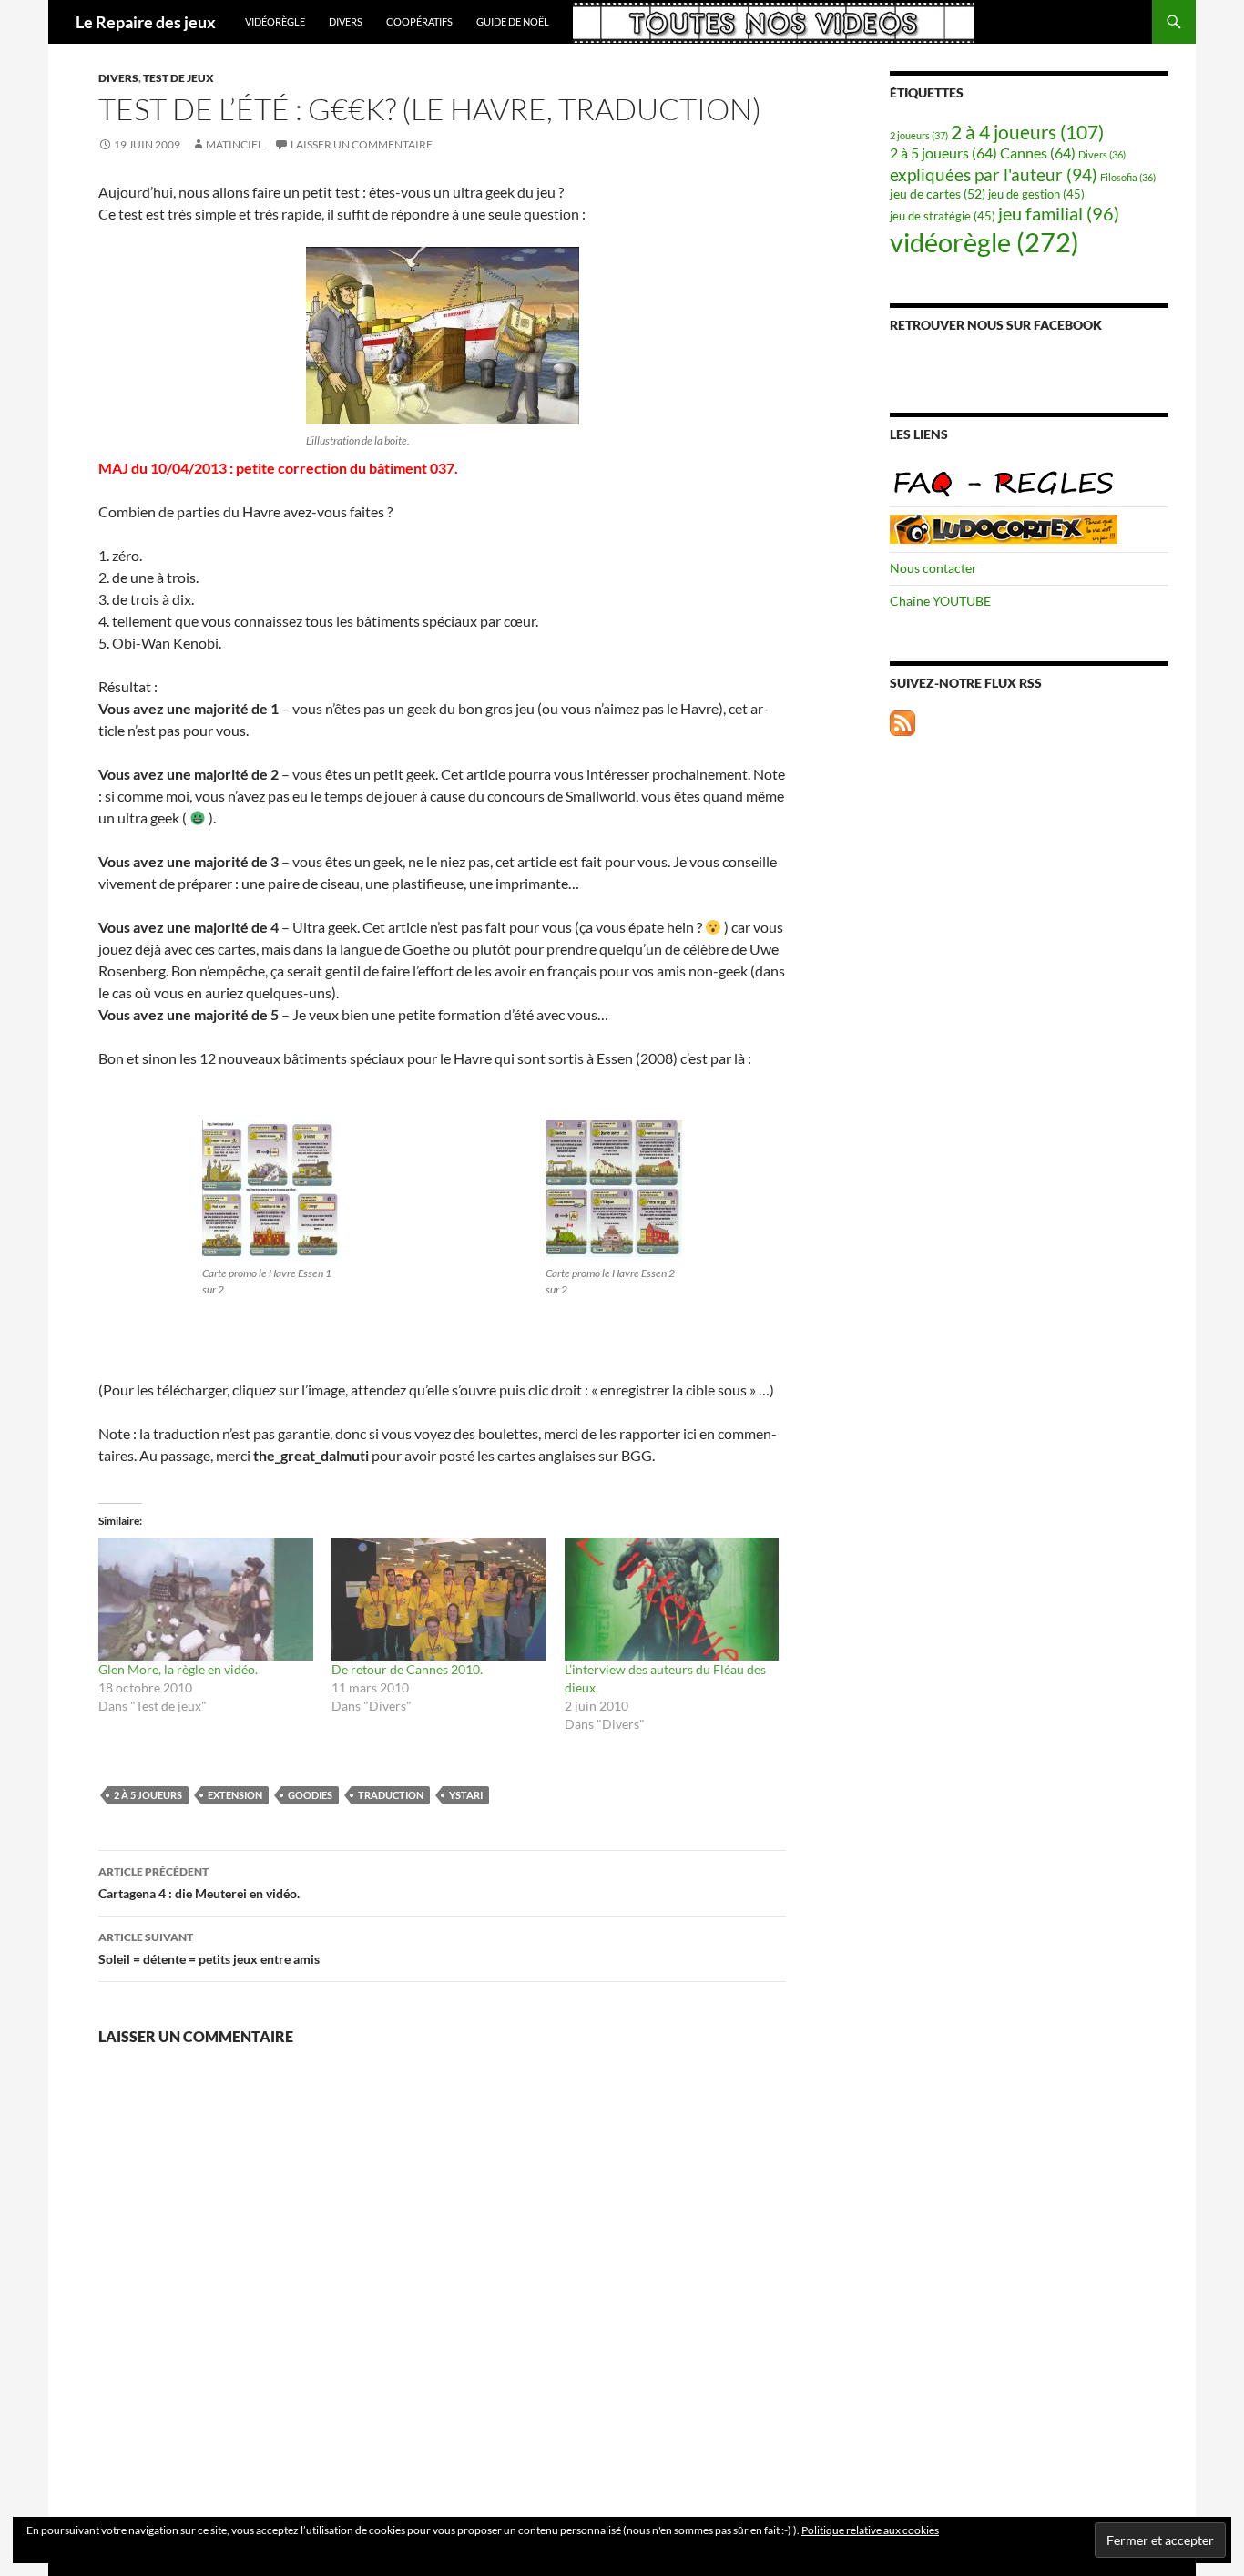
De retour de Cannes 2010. (407, 1669)
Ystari (466, 1795)
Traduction (391, 1795)
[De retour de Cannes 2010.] (439, 1599)
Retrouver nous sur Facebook (996, 325)
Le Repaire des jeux (146, 22)
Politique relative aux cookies (870, 2530)
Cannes (1038, 153)
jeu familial (1059, 214)
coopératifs (419, 21)
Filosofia (1128, 177)
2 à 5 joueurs (148, 1795)
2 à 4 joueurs (1027, 132)
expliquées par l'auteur (994, 174)
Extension (235, 1795)
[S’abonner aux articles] (902, 721)
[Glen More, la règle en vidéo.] (206, 1599)
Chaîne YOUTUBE (940, 601)
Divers (346, 21)
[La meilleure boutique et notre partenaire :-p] (1004, 527)
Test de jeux (178, 78)
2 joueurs (919, 135)
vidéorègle (275, 21)
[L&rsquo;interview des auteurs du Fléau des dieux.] (672, 1599)
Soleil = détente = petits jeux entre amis (209, 1948)
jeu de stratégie (943, 216)
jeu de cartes (938, 194)
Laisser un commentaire (362, 144)
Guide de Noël (513, 21)
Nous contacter (933, 568)
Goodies (310, 1795)
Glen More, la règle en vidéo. (178, 1669)
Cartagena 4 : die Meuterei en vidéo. (199, 1883)
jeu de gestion (1036, 194)
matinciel (235, 144)
